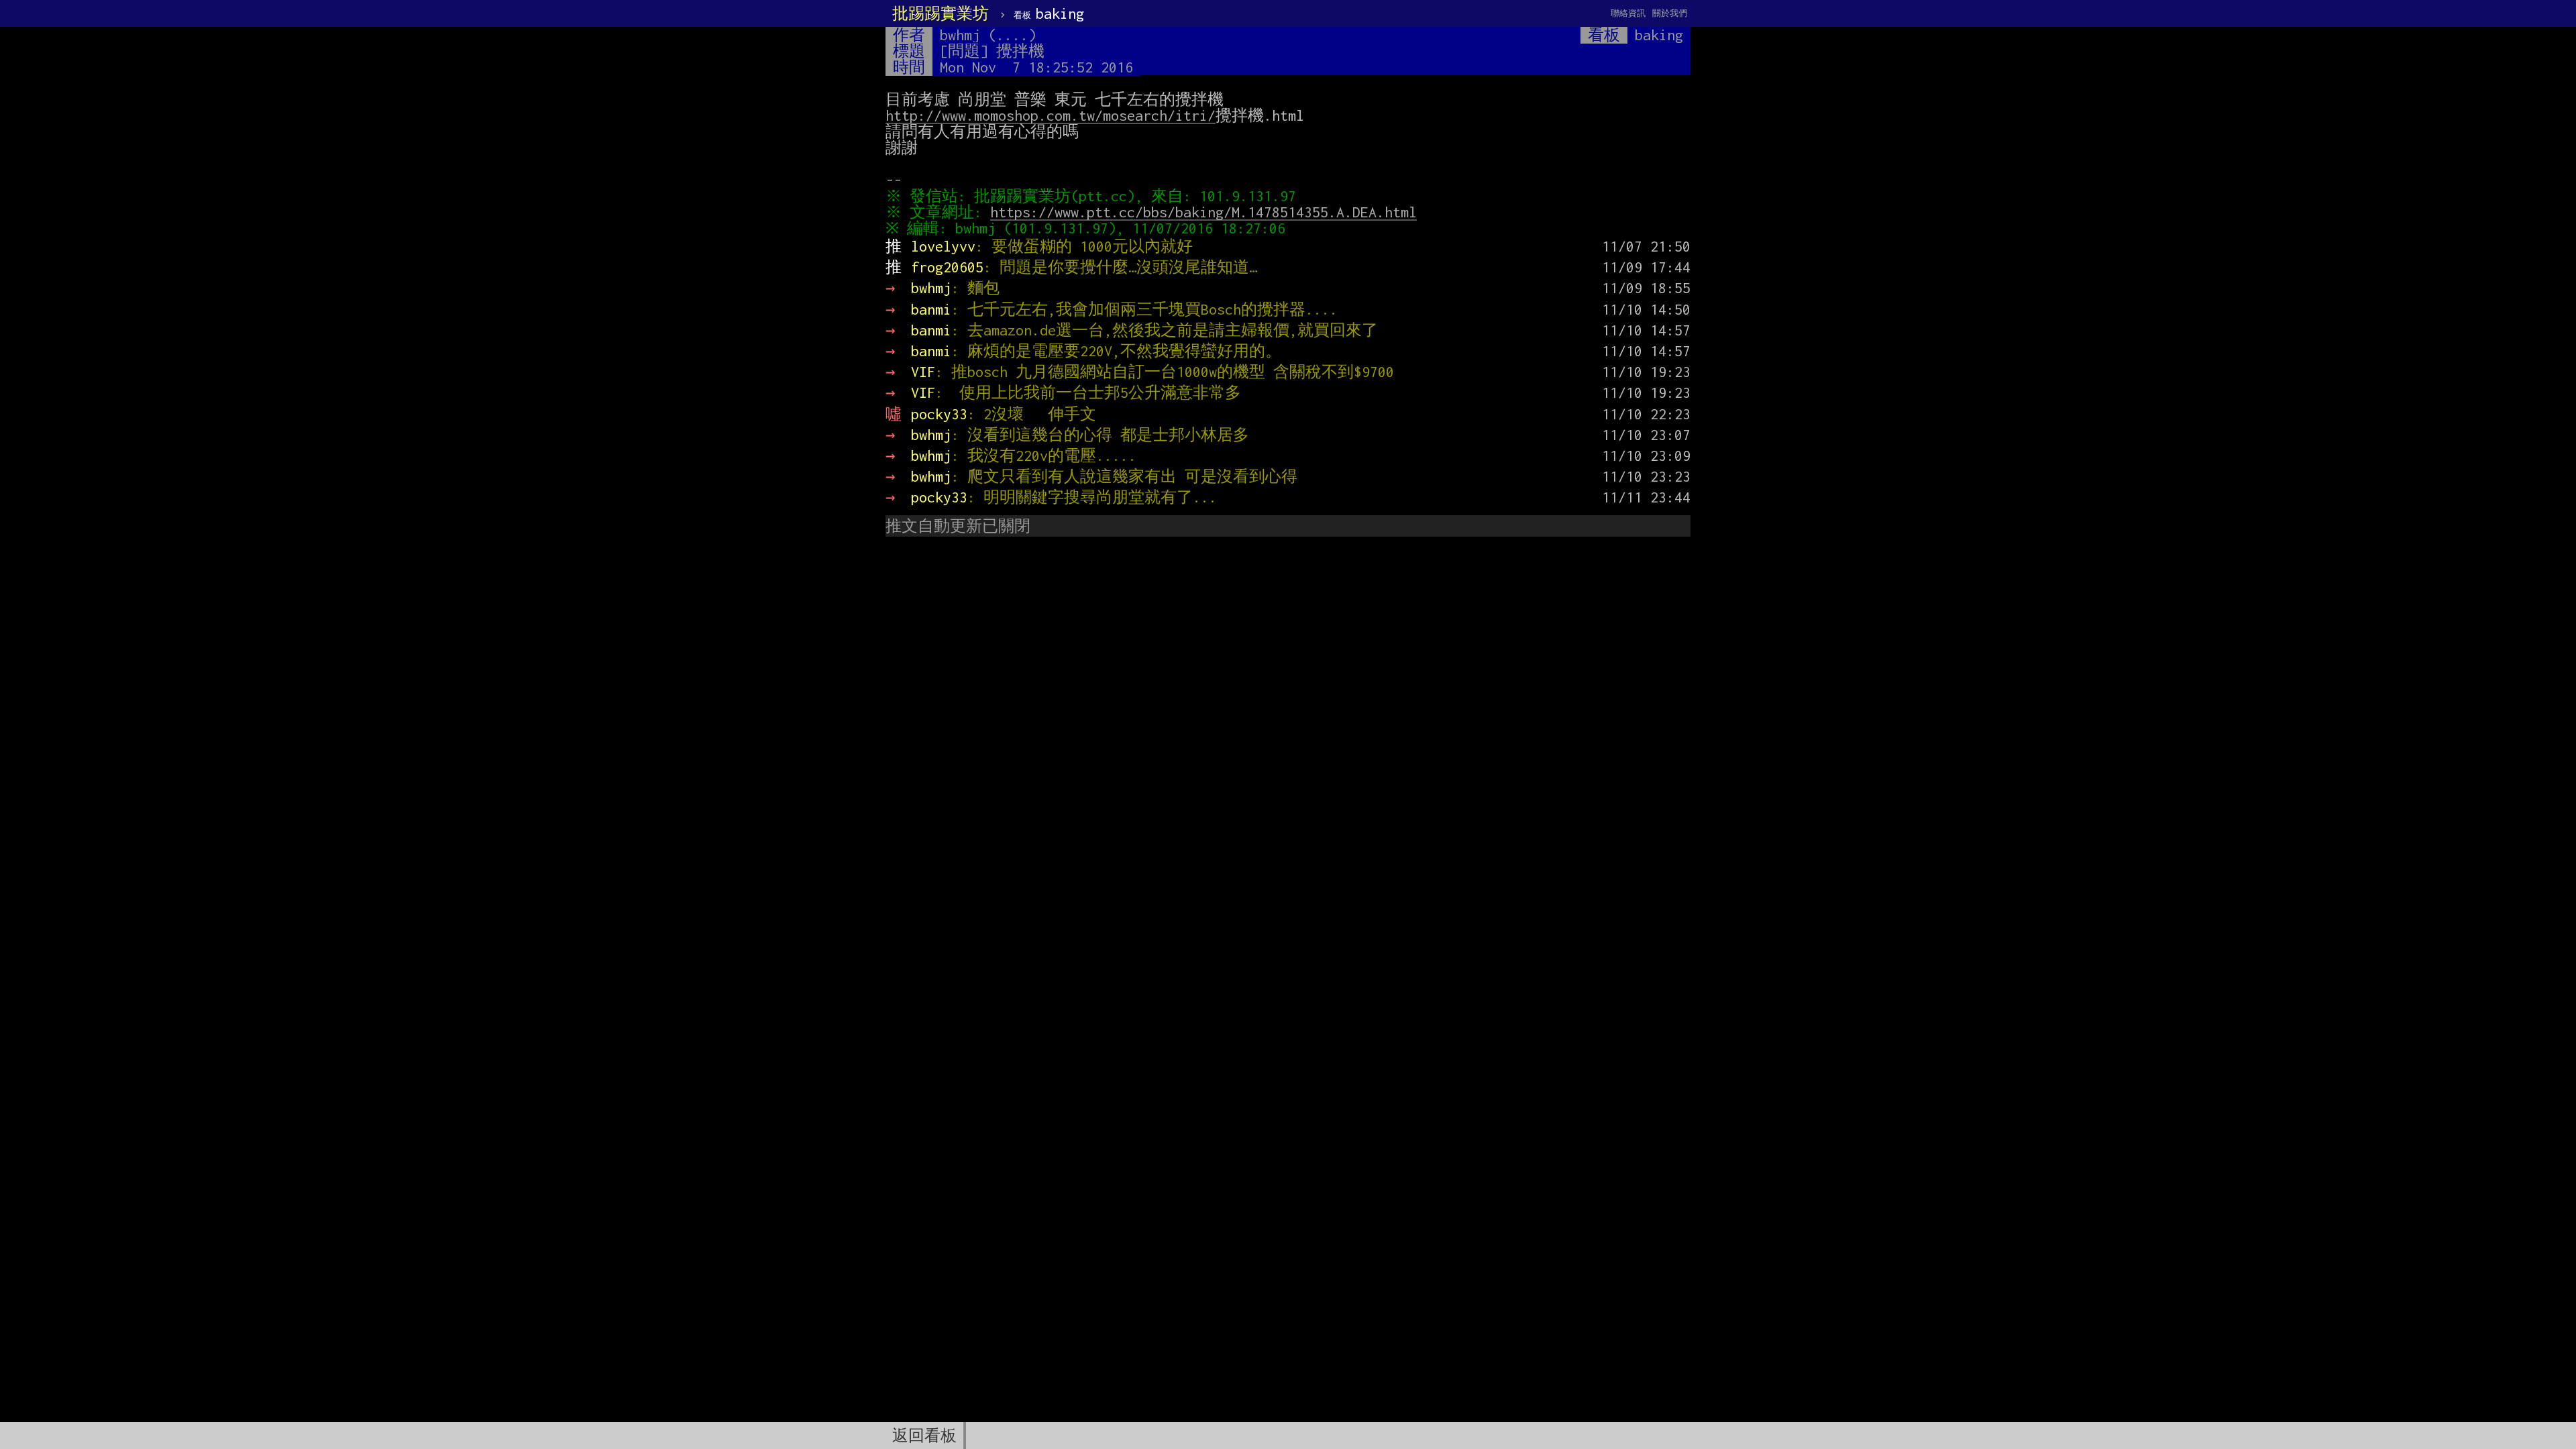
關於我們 (1670, 13)
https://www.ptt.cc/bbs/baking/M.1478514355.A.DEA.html (1203, 212)
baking (1049, 13)
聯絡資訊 (1628, 13)
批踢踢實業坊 (941, 13)
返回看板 (924, 1436)
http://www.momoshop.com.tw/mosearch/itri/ (1051, 115)
